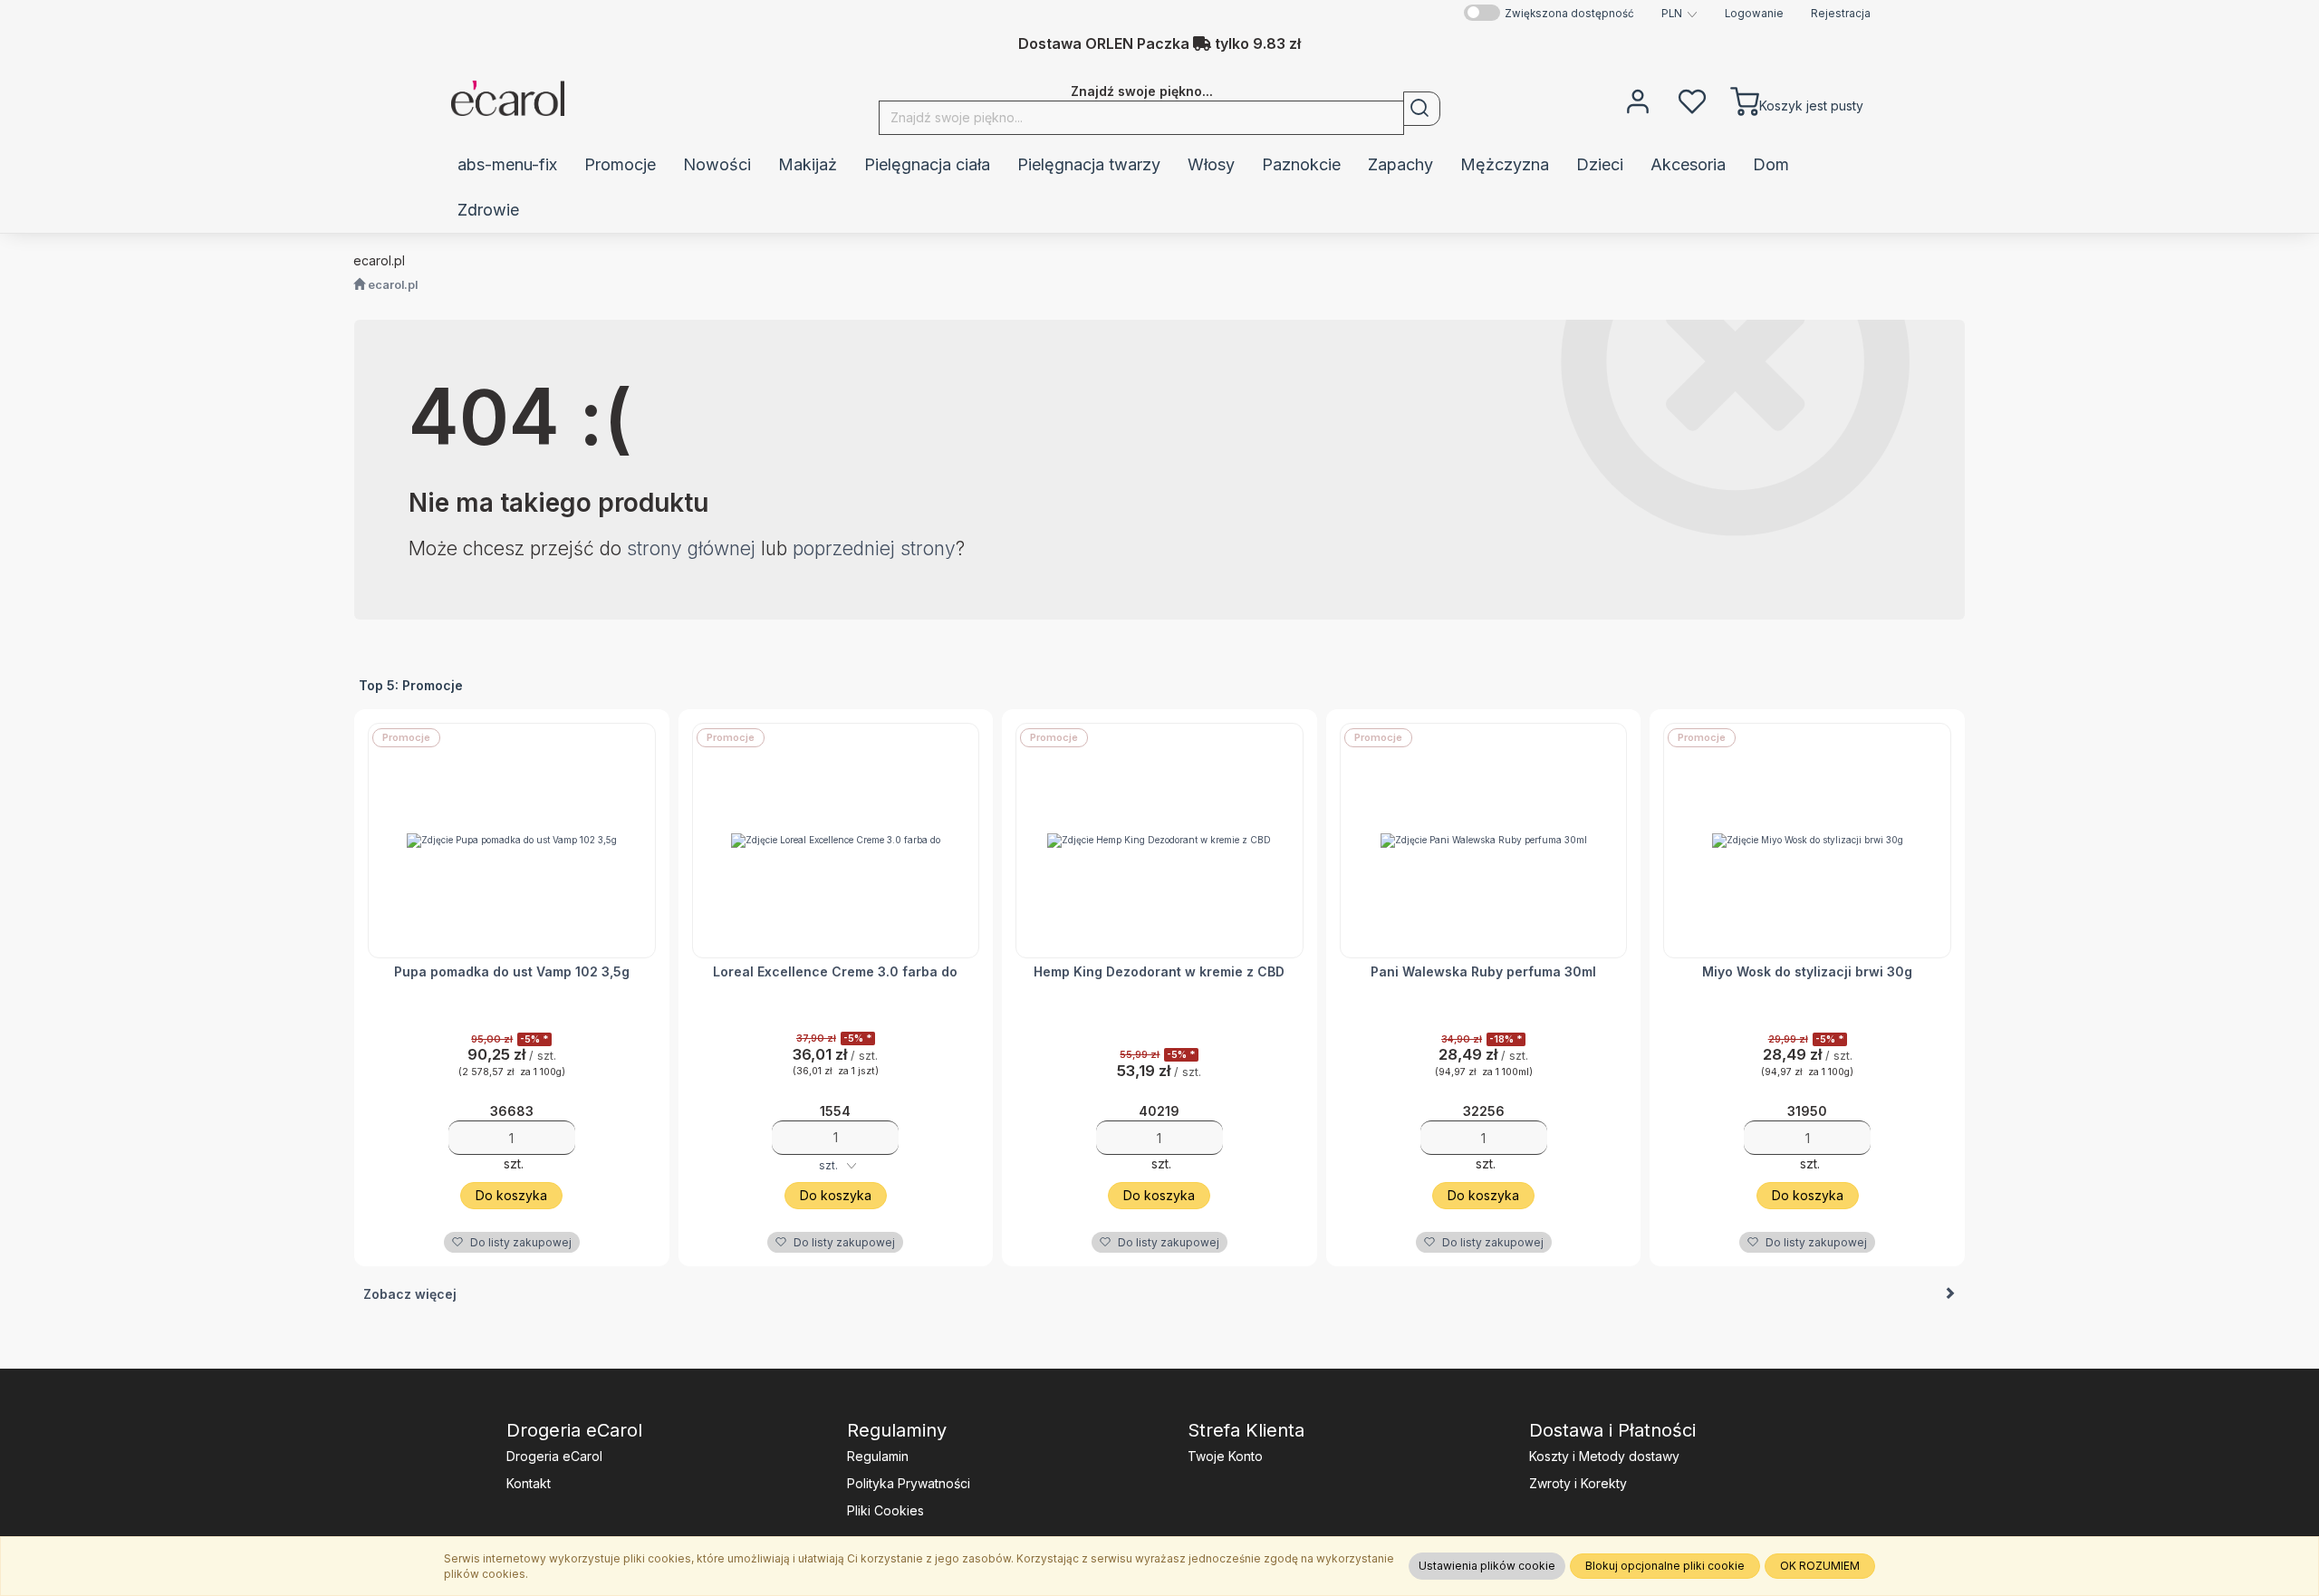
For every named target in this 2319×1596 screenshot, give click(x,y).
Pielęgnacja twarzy (1089, 164)
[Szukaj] (1422, 109)
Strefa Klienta (1246, 1430)
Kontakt (529, 1483)
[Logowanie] (1638, 100)
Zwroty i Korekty (1578, 1483)
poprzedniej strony (874, 548)
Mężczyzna (1505, 164)
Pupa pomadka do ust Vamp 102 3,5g (512, 971)
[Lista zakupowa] (1692, 100)
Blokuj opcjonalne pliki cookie (1665, 1566)
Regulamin (878, 1456)
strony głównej (691, 548)
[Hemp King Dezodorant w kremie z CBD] (1159, 841)
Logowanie (1754, 14)
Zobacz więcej (410, 1294)
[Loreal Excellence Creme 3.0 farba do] (836, 841)
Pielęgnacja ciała (927, 164)
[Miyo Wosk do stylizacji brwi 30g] (1807, 841)
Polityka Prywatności (909, 1483)
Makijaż (808, 164)
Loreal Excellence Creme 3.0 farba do (835, 971)
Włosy (1211, 164)
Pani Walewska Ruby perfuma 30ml (1483, 971)
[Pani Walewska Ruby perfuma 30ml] (1484, 841)
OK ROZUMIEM (1820, 1566)
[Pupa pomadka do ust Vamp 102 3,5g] (512, 841)
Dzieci (1600, 164)
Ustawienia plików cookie (1487, 1566)
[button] (1679, 14)
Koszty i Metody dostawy (1604, 1456)
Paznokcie (1301, 164)
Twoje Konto (1225, 1456)
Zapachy (1400, 164)
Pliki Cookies (885, 1510)
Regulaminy (897, 1430)
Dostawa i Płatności (1612, 1430)
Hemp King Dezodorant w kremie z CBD (1159, 971)
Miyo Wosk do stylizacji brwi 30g (1807, 971)
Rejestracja (1841, 14)
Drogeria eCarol (574, 1430)
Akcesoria (1688, 164)
